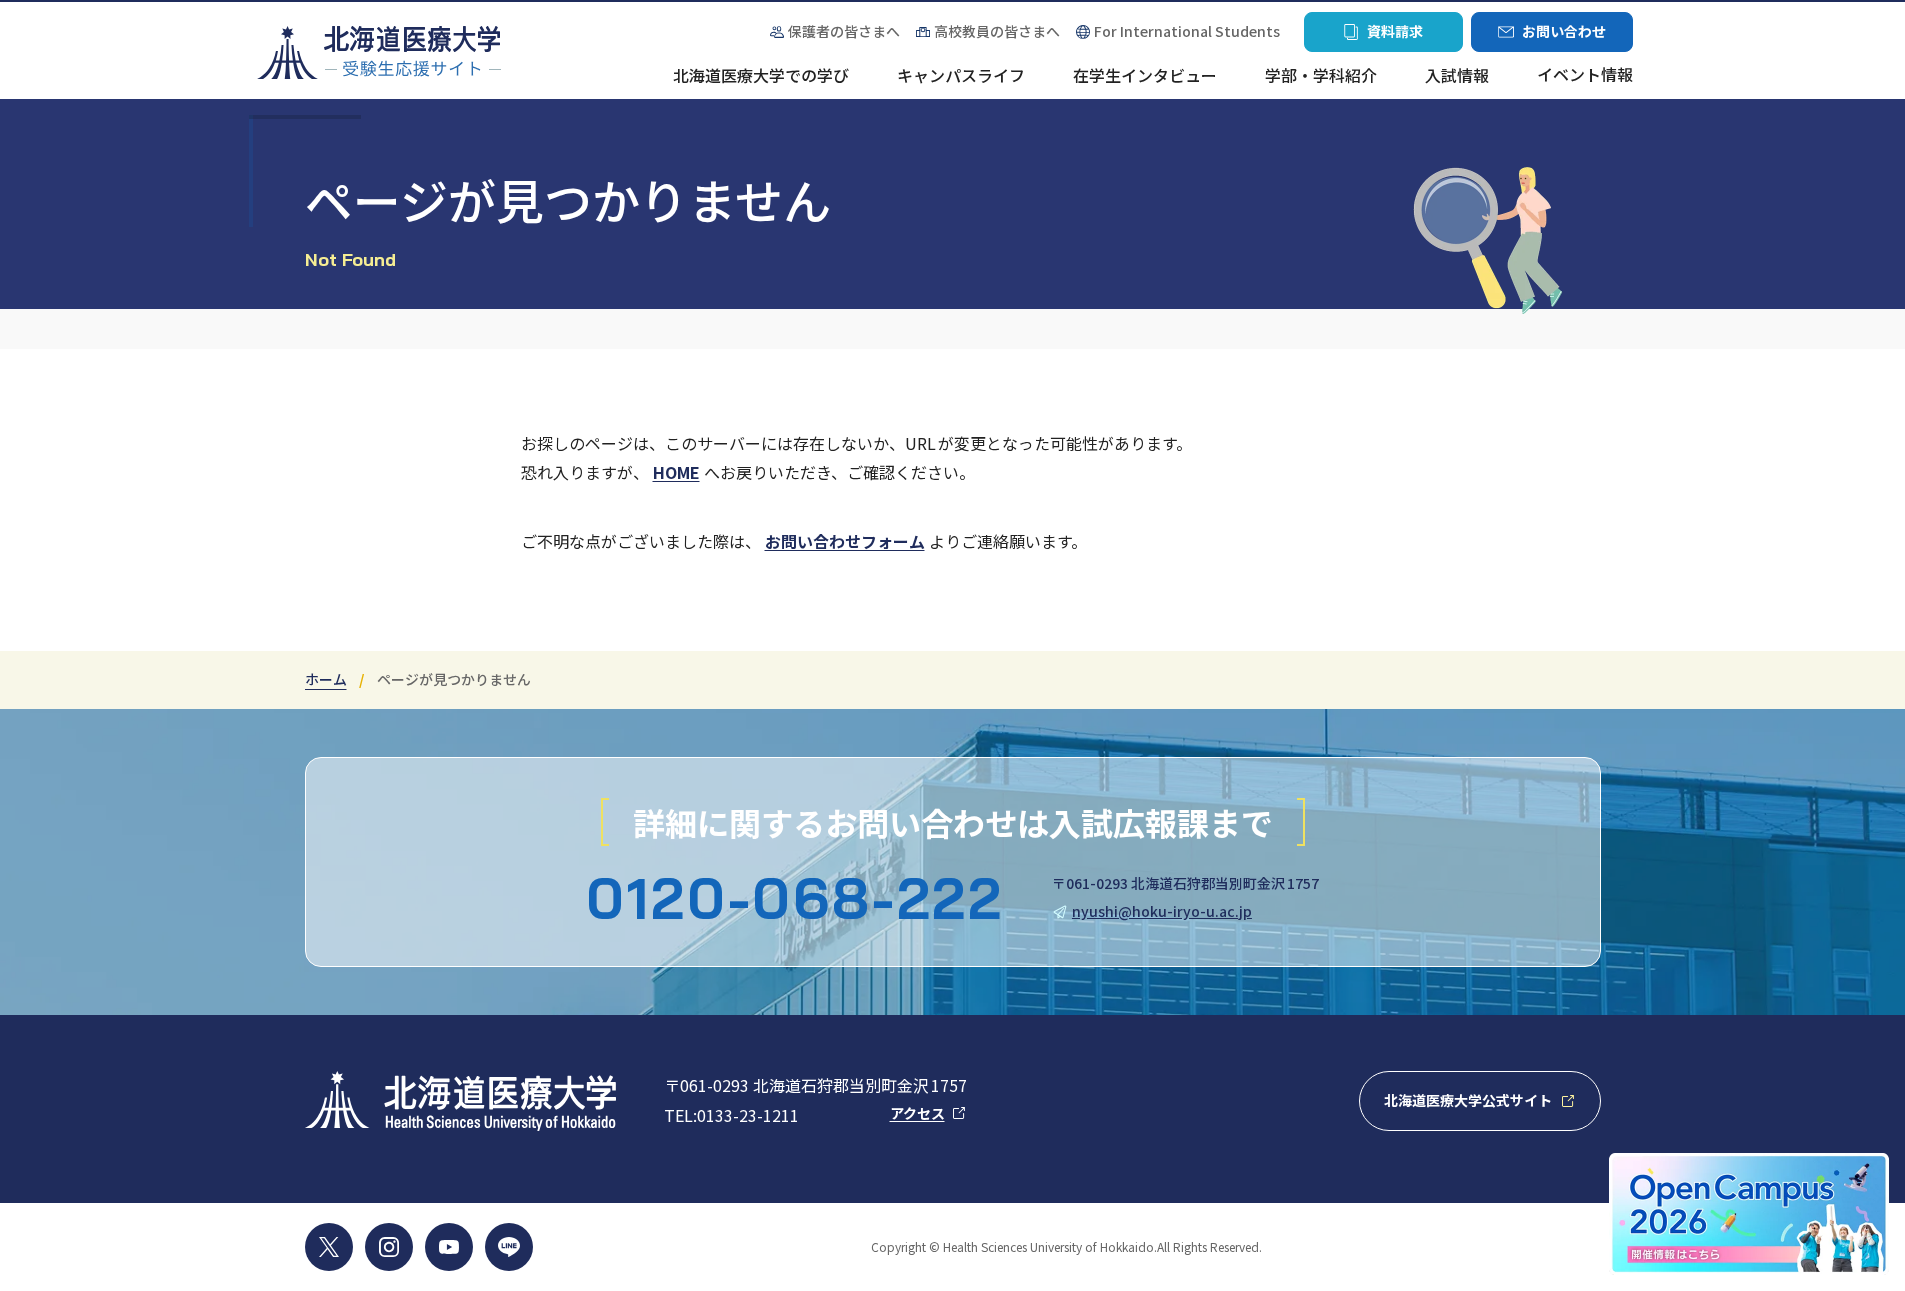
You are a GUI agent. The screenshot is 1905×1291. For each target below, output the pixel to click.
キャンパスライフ (961, 76)
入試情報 (1457, 76)
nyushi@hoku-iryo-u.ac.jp (1162, 911)
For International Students (1187, 31)
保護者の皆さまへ (835, 31)
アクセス (928, 1112)
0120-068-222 (795, 898)
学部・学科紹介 (1321, 76)
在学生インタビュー (1145, 76)
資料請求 (1383, 36)
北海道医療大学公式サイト (1492, 1106)
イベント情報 (1585, 76)
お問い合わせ (1552, 36)
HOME (676, 472)
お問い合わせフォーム (845, 541)
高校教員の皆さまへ (997, 31)
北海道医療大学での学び (761, 76)
